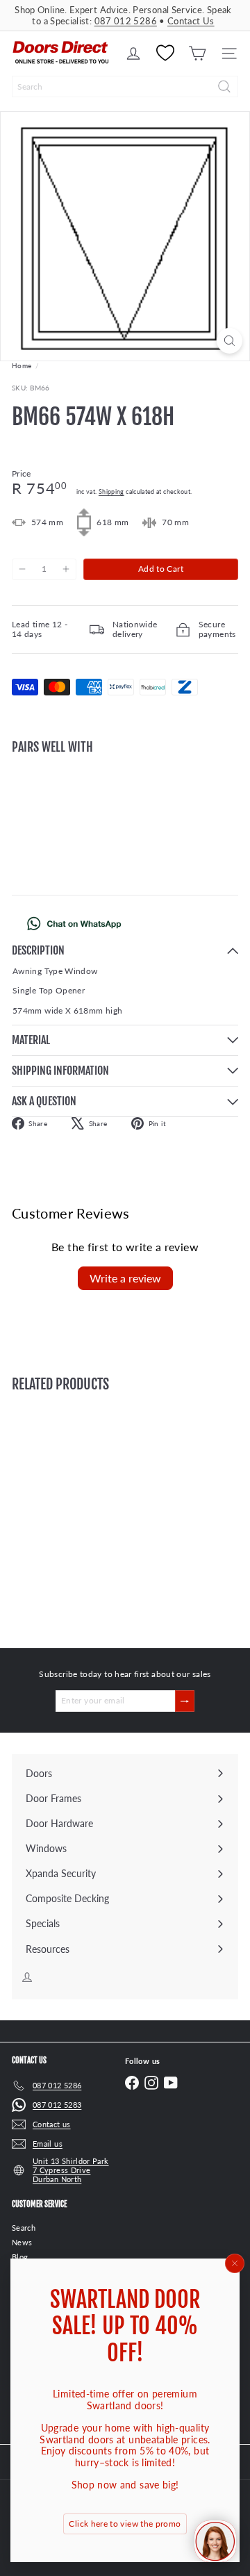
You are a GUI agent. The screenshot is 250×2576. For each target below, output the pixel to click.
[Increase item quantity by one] (65, 569)
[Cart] (197, 53)
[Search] (224, 86)
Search (24, 2228)
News (22, 2242)
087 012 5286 (126, 21)
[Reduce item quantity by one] (22, 569)
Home (22, 365)
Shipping (111, 492)
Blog (20, 2257)
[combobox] (125, 86)
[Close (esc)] (235, 2263)
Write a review (125, 1278)
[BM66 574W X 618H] (125, 813)
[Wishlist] (165, 53)
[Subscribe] (185, 1701)
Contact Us (191, 21)
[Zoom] (230, 341)
